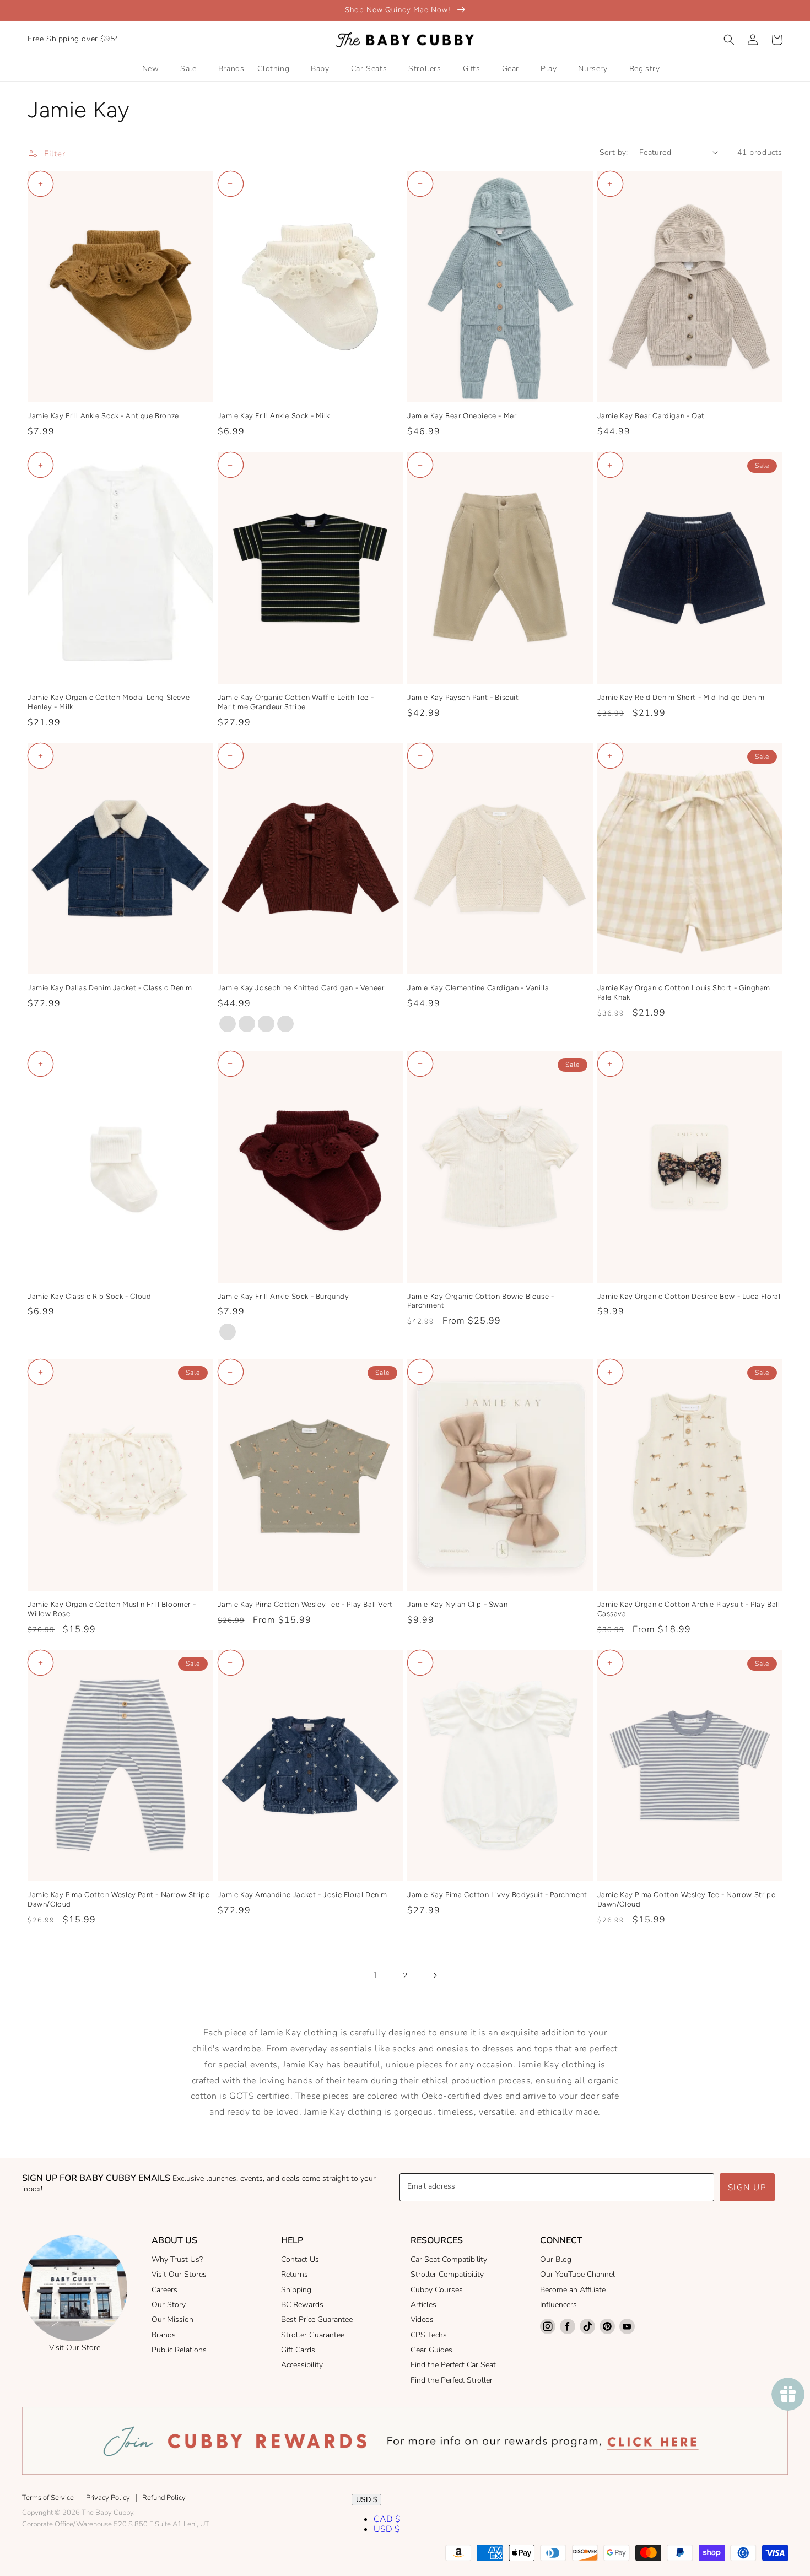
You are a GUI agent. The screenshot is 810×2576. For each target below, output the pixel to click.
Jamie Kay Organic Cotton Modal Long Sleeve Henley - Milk (109, 702)
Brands (164, 2335)
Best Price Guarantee (317, 2320)
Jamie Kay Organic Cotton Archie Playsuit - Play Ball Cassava (689, 1609)
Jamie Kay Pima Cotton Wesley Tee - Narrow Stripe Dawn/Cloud (687, 1899)
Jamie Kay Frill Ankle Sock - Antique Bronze (103, 416)
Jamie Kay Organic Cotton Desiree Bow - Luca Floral (689, 1296)
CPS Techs (429, 2335)
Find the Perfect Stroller (452, 2380)
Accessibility (302, 2365)
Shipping (296, 2290)
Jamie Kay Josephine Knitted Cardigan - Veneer (301, 988)
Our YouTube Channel (577, 2274)
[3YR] (228, 1024)
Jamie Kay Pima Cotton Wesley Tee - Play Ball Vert (305, 1604)
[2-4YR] (228, 1332)
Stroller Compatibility (447, 2274)
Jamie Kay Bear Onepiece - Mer (462, 416)
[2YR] (247, 1024)
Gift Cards (298, 2350)
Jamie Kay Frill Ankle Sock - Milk (274, 416)
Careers (164, 2290)
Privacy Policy (108, 2498)
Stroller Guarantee (313, 2335)
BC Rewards (302, 2305)
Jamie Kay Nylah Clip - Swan (457, 1604)
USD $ (366, 2500)
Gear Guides (431, 2350)
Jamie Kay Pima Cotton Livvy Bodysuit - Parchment (497, 1895)
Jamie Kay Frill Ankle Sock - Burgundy (283, 1296)
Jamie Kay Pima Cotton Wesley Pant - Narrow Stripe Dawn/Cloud (118, 1899)
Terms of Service (48, 2498)
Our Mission (172, 2320)
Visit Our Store (75, 2348)
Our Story (169, 2305)
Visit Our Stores (179, 2274)
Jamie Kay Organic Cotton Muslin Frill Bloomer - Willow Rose (112, 1609)
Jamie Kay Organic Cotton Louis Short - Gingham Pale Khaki (684, 992)
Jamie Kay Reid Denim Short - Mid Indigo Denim (681, 697)
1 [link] (376, 1975)
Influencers (558, 2305)
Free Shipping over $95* (73, 39)
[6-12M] (285, 1024)
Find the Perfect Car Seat (453, 2365)
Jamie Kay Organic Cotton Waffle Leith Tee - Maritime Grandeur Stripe (296, 702)
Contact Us (300, 2259)
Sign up (747, 2188)
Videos (422, 2320)
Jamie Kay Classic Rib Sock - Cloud (89, 1296)
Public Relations (179, 2350)
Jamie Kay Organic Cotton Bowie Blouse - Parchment (480, 1301)
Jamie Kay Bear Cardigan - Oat (651, 416)
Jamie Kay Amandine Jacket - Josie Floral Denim (303, 1895)
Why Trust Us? (177, 2259)
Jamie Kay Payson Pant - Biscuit (463, 697)
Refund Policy (164, 2498)
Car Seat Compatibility (449, 2259)
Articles (423, 2305)
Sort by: (614, 152)
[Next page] (435, 1975)
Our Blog (556, 2259)
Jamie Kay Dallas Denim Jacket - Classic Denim (110, 988)
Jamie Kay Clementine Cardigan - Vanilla (478, 988)
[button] (729, 40)
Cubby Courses (437, 2290)
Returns (295, 2274)
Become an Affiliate (573, 2290)
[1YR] (266, 1024)
